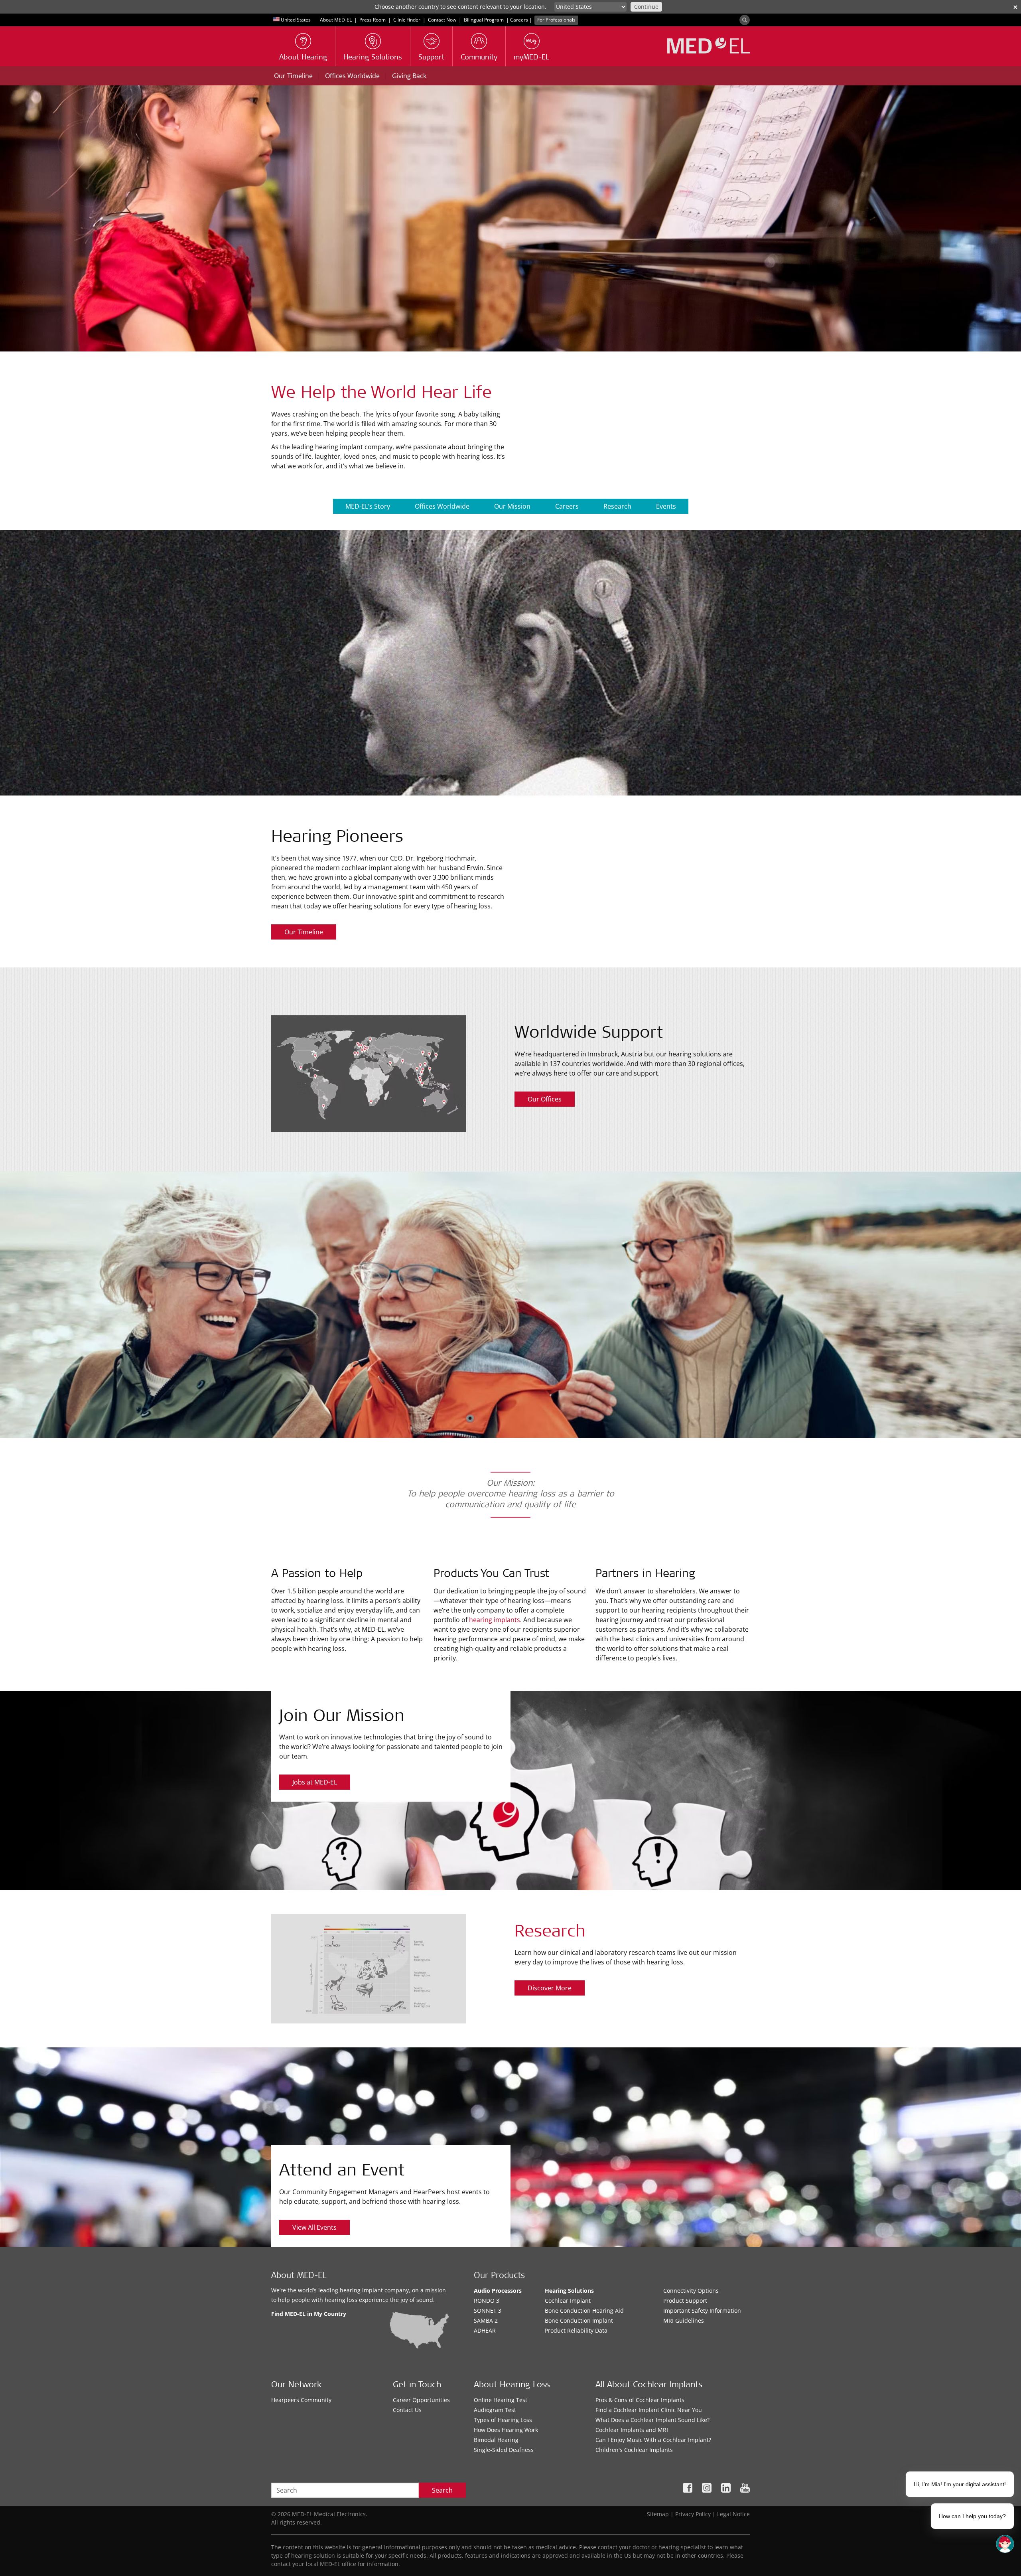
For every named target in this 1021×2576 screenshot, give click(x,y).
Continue (646, 7)
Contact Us (407, 2410)
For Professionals (556, 20)
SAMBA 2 (486, 2320)
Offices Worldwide (352, 76)
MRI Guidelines (684, 2320)
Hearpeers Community (301, 2400)
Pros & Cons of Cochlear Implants (640, 2400)
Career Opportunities (421, 2400)
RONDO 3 (487, 2301)
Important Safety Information (702, 2311)
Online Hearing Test (501, 2400)
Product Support (685, 2301)
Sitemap (658, 2514)
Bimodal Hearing (496, 2440)
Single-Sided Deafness (504, 2450)
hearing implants (495, 1620)
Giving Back (409, 76)
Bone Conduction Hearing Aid (584, 2311)
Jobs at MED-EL (315, 1782)
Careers (519, 20)
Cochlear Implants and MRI (632, 2430)
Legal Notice (733, 2514)
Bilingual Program (484, 20)
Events (666, 506)
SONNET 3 (488, 2311)
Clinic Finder (407, 20)
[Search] (745, 20)
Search (442, 2490)
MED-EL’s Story (368, 506)
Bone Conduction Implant (579, 2320)
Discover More (550, 1988)
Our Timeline (293, 76)
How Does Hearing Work (506, 2430)
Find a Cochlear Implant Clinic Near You (649, 2410)
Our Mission (512, 506)
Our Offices (545, 1099)
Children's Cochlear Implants (634, 2450)
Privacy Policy (693, 2514)
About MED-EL (336, 20)
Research (617, 506)
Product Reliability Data (576, 2330)
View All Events (314, 2227)
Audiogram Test (495, 2410)
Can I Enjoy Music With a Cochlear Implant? (653, 2440)
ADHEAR (485, 2330)
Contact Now (442, 20)
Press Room (373, 20)
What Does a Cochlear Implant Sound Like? (652, 2420)
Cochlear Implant (568, 2301)
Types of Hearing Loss (503, 2420)
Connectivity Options (691, 2291)
